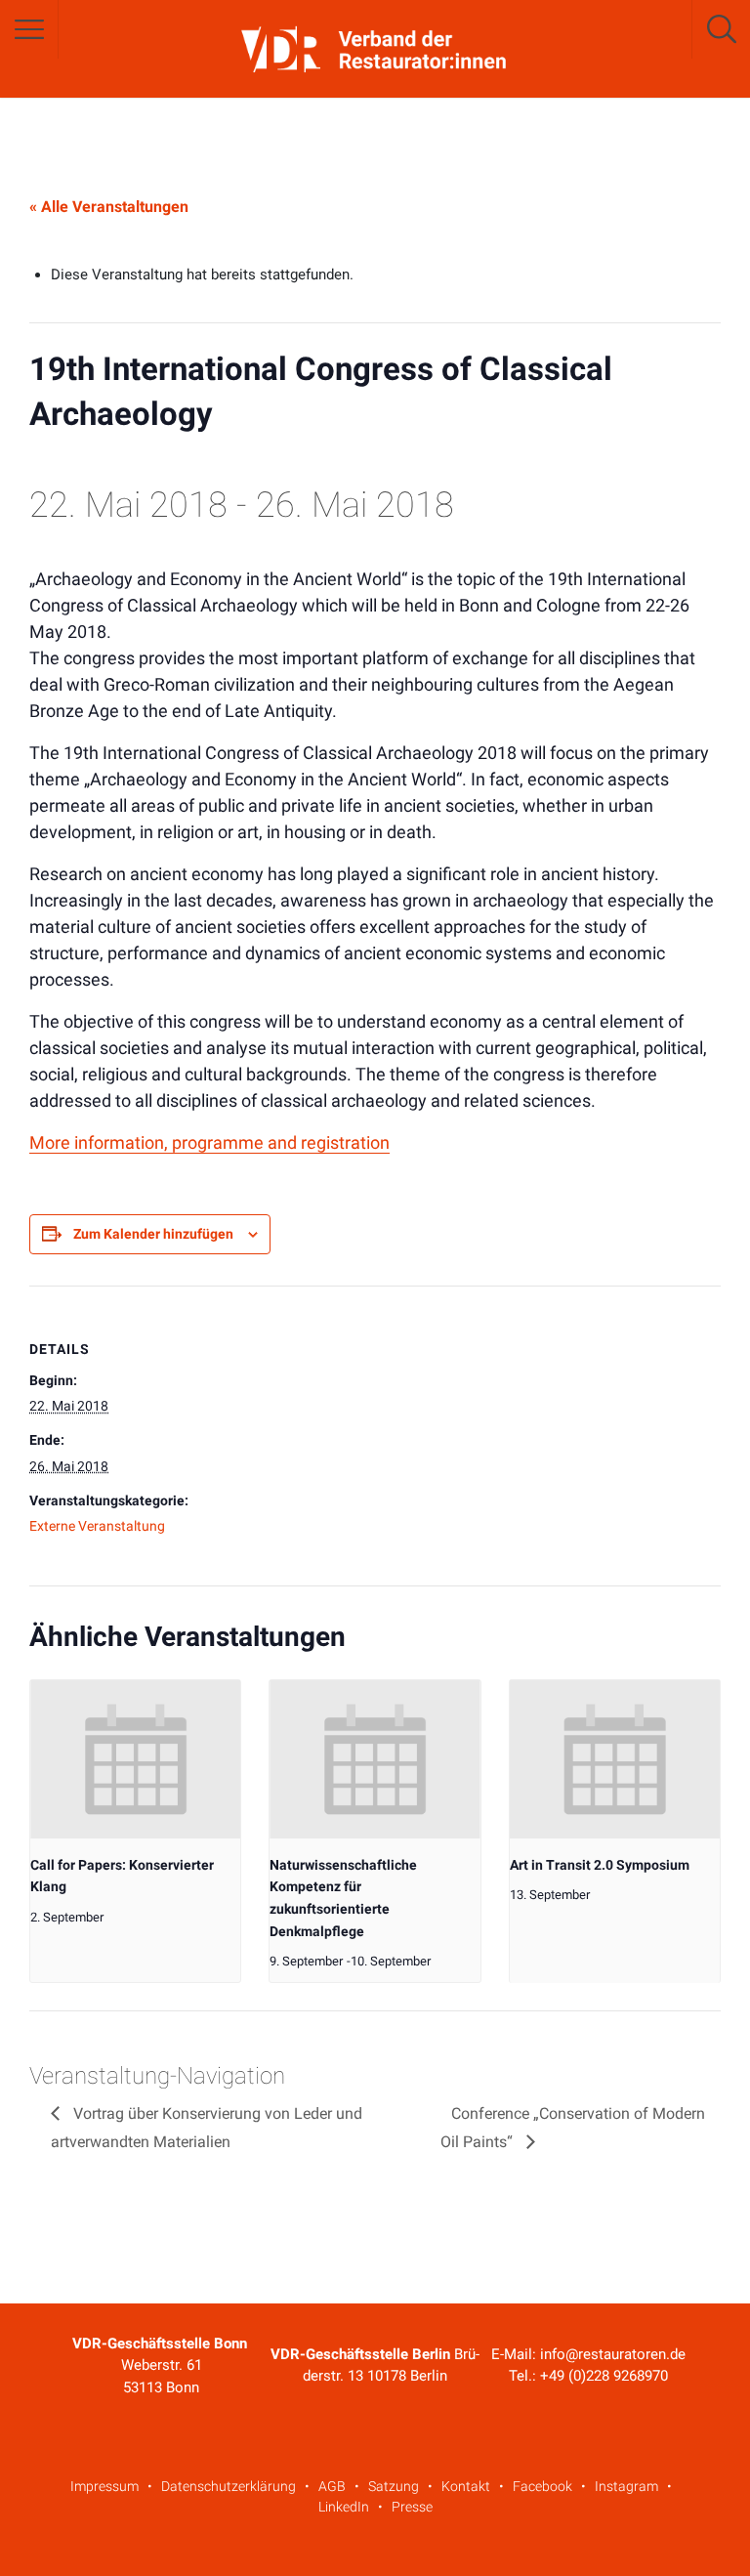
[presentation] (135, 1759)
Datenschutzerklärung (229, 2486)
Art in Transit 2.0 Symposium (600, 1865)
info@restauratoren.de (613, 2354)
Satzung (394, 2486)
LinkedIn (344, 2507)
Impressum (104, 2486)
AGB (332, 2486)
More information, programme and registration (209, 1142)
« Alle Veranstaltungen (109, 207)
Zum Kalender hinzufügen (153, 1234)
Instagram (626, 2486)
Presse (412, 2507)
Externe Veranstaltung (97, 1526)
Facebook (542, 2486)
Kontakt (466, 2486)
